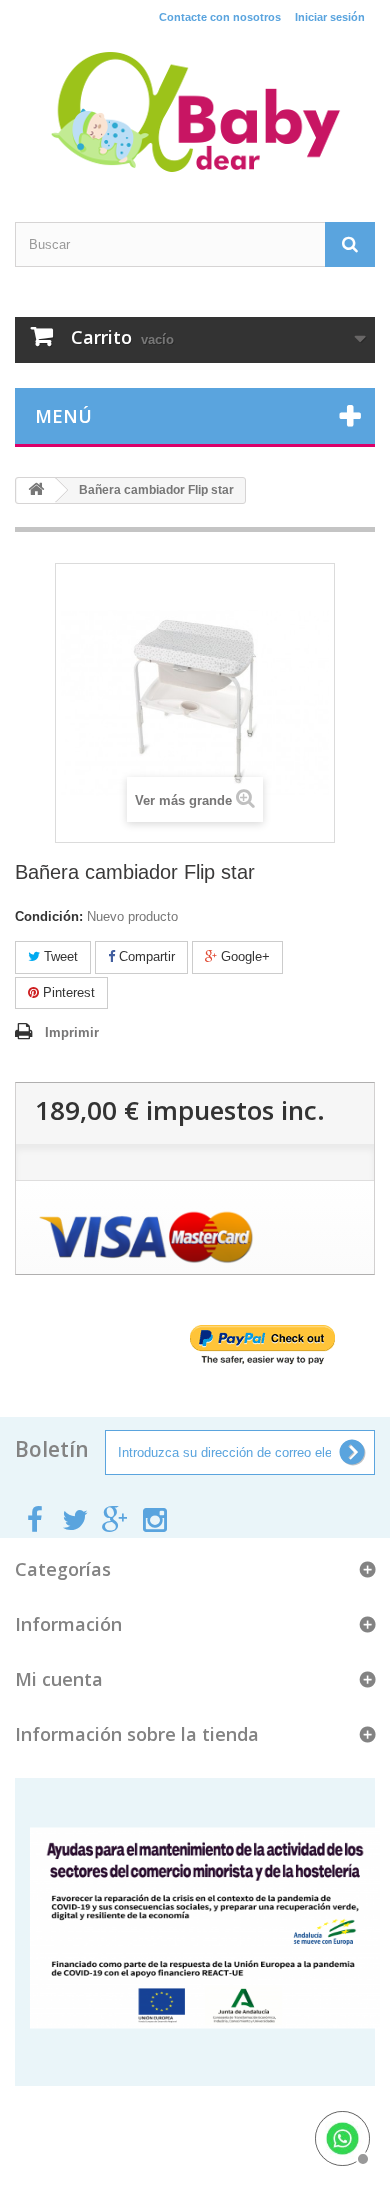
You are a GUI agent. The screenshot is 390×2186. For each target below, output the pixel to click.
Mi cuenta (59, 1679)
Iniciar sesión (330, 17)
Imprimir (72, 1032)
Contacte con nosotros (220, 17)
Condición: (49, 916)
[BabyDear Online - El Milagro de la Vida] (195, 112)
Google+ (243, 956)
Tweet (59, 956)
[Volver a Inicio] (36, 490)
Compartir (145, 956)
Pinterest (67, 992)
